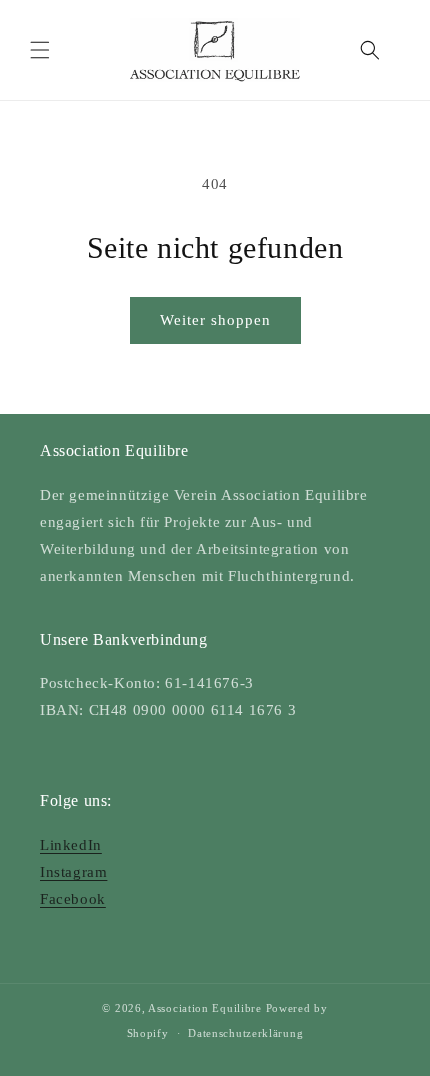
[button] (40, 50)
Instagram (73, 872)
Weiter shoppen (215, 320)
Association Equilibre (205, 1008)
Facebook (73, 899)
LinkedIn (71, 845)
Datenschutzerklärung (245, 1033)
